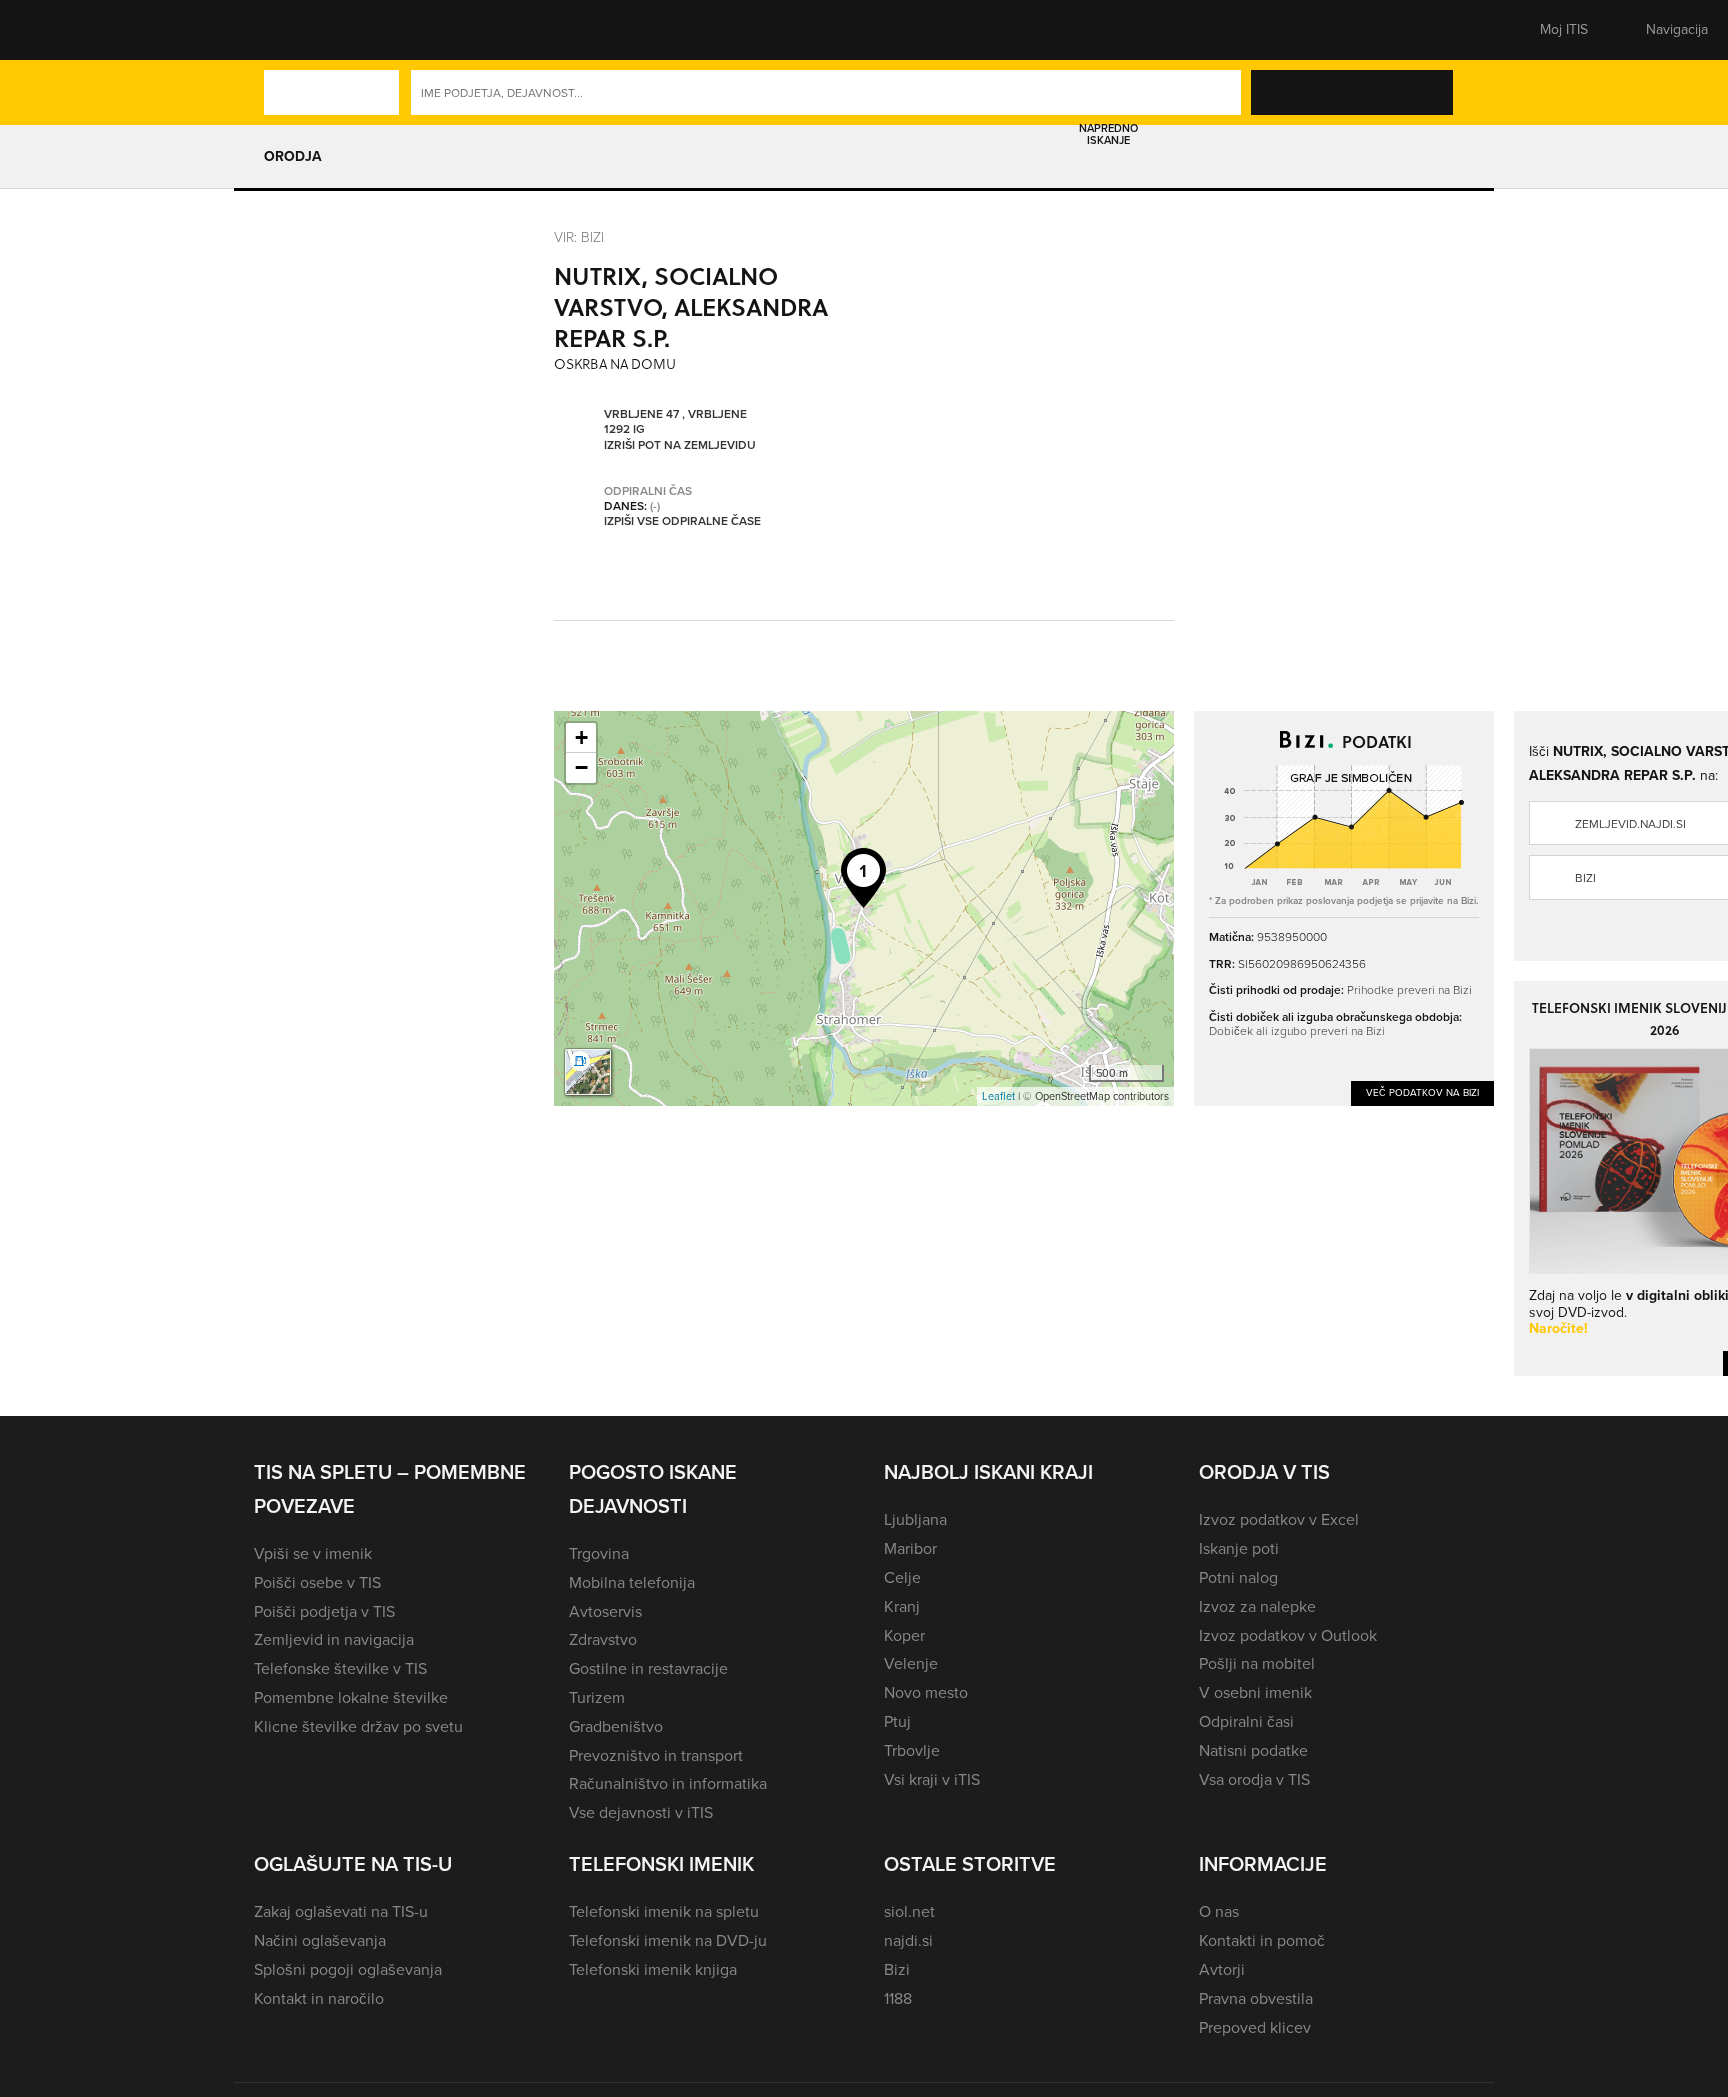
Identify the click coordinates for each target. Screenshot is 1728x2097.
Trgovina (599, 1553)
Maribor (910, 1548)
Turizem (597, 1697)
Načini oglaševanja (320, 1940)
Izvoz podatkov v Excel (1279, 1519)
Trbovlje (912, 1750)
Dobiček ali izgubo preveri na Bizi (1297, 1030)
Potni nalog (1238, 1577)
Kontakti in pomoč (1262, 1940)
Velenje (911, 1663)
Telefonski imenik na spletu (664, 1911)
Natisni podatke (1253, 1750)
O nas (1219, 1911)
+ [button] (581, 737)
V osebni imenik (1255, 1692)
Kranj (902, 1606)
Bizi (897, 1969)
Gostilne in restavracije (648, 1668)
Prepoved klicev (1255, 2027)
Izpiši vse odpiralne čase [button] (682, 522)
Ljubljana (915, 1519)
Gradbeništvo (616, 1726)
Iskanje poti (1239, 1548)
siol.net (909, 1911)
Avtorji (1222, 1969)
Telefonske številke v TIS (340, 1668)
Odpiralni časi (1246, 1721)
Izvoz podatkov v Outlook (1288, 1635)
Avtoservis (605, 1611)
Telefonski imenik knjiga (653, 1969)
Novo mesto (926, 1692)
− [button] (581, 767)
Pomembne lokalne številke (351, 1697)
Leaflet (998, 1096)
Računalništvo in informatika (668, 1783)
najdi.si (908, 1940)
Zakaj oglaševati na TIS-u (341, 1911)
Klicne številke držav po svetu (358, 1726)
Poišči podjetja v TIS (324, 1611)
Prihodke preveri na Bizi (1409, 989)
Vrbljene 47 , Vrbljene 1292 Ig (675, 422)
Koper (904, 1635)
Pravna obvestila (1256, 1998)
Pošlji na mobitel (1257, 1663)
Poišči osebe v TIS (317, 1582)
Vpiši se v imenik (313, 1553)
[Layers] (588, 1072)
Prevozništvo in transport (656, 1755)
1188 (898, 1998)
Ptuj (897, 1721)
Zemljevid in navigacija (334, 1639)
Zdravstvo (603, 1639)
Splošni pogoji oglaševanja (348, 1969)
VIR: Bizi (579, 236)
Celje (902, 1577)
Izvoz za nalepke (1257, 1606)
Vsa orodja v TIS (1254, 1779)
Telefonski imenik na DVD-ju (668, 1940)
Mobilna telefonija (632, 1582)
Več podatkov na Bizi (1422, 1092)
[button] (289, 30)
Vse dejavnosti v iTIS (641, 1812)
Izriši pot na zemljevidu (680, 446)
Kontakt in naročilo (319, 1998)
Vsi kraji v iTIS (932, 1779)
